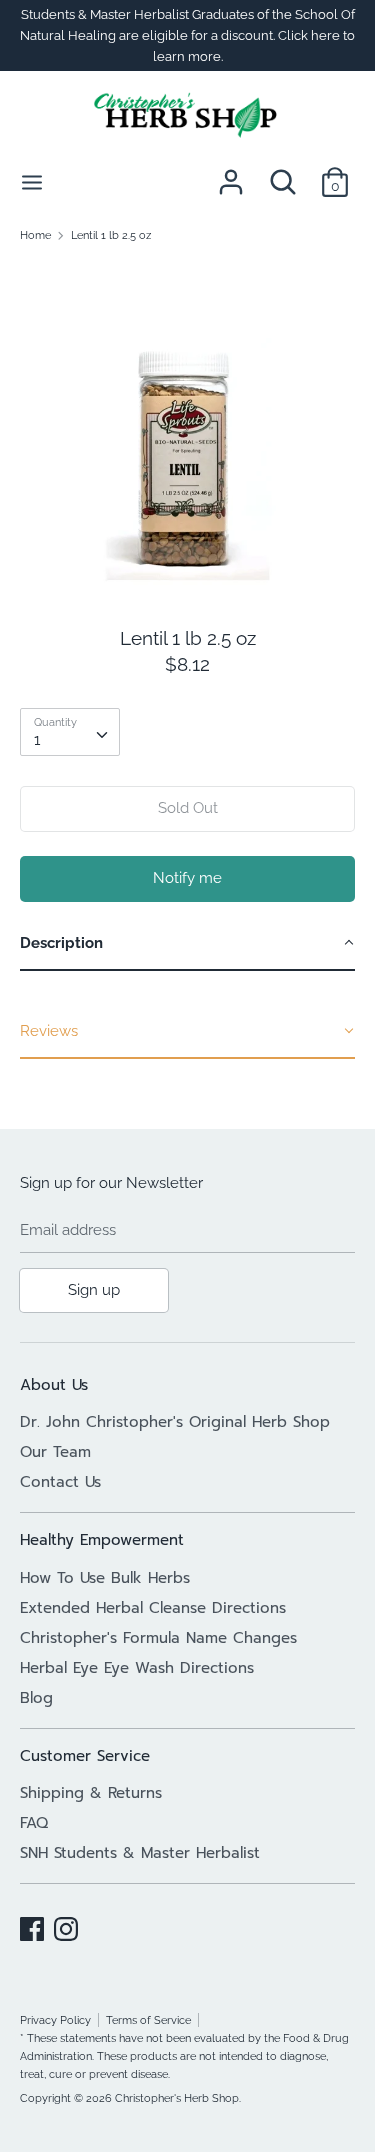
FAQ (34, 1823)
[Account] (231, 174)
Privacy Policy (55, 2020)
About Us (54, 1385)
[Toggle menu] (32, 181)
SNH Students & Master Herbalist (140, 1853)
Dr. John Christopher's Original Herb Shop (175, 1422)
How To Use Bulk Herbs (105, 1578)
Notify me (187, 878)
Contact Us (60, 1482)
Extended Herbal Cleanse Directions (153, 1608)
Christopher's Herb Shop (177, 2098)
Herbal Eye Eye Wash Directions (137, 1668)
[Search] (283, 174)
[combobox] (70, 732)
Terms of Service (148, 2020)
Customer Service (85, 1756)
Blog (36, 1698)
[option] (187, 427)
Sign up (94, 1290)
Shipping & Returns (91, 1793)
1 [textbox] (37, 740)
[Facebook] (32, 1926)
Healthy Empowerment (102, 1540)
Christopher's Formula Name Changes (158, 1638)
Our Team (55, 1452)
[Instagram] (66, 1926)
